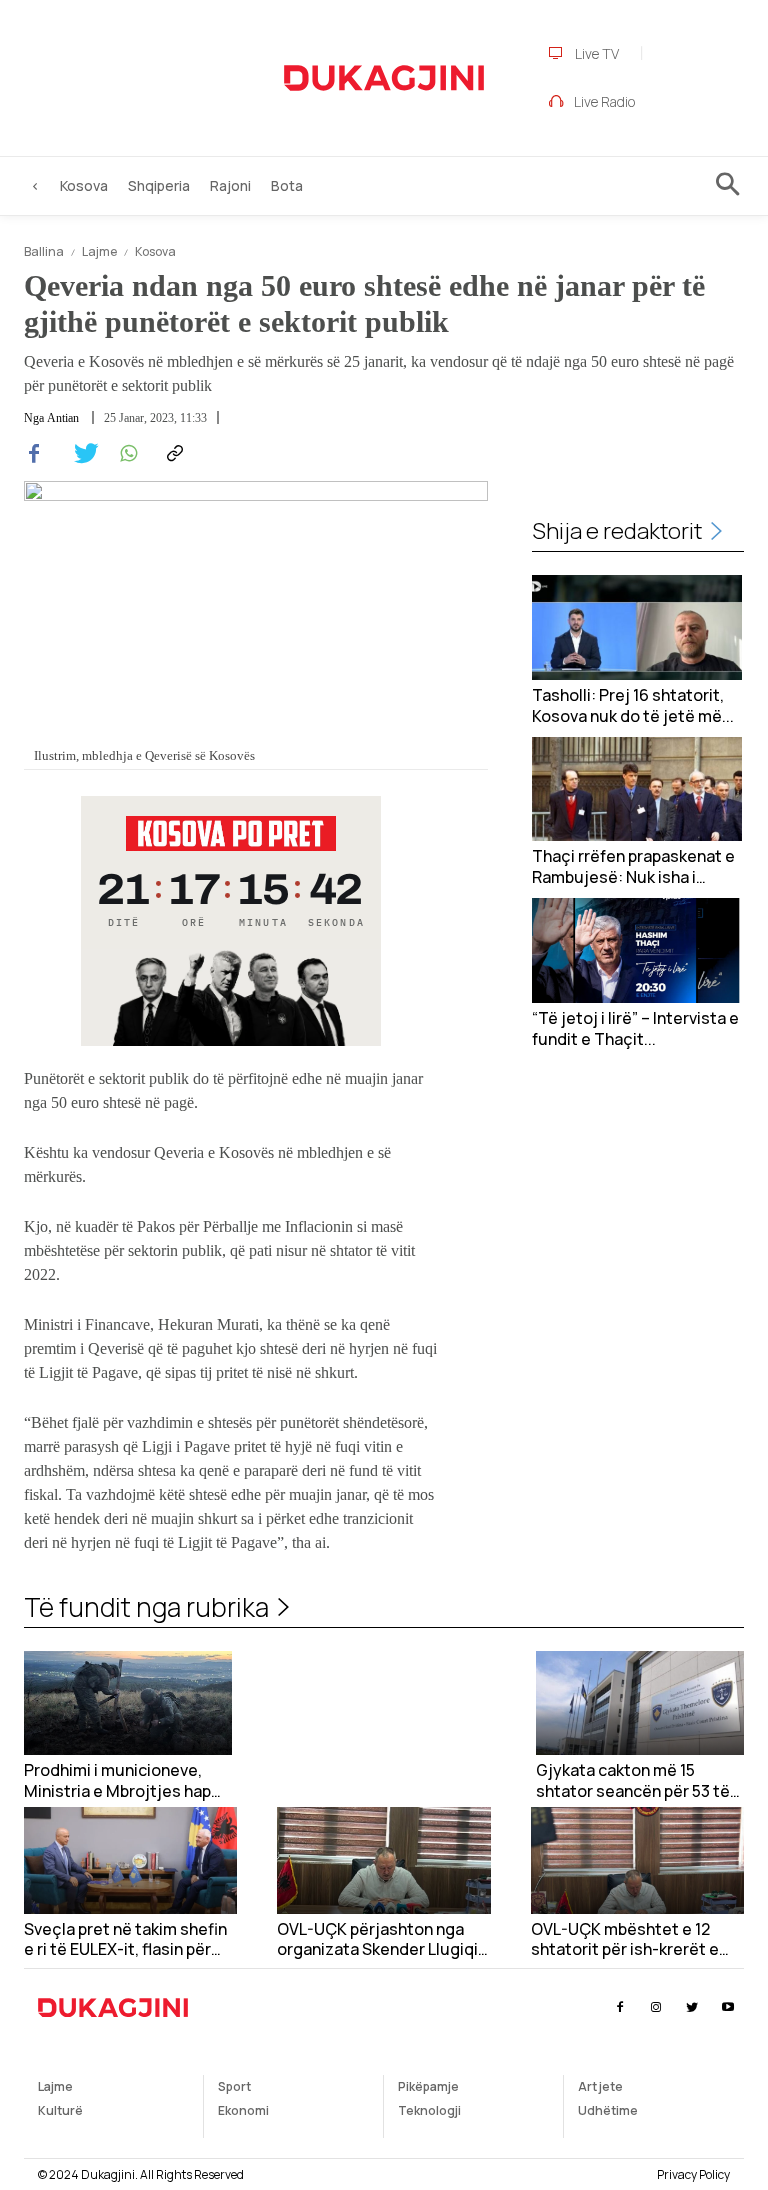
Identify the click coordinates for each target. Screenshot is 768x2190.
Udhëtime (608, 2110)
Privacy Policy (693, 2174)
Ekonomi (243, 2110)
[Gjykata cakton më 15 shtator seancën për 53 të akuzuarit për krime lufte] (640, 1703)
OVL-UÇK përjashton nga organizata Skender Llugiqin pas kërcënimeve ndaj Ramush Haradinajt (382, 1940)
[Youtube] (728, 2007)
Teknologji (429, 2110)
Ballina (44, 251)
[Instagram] (655, 2007)
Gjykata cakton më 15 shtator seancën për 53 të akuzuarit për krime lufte (633, 1781)
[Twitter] (80, 454)
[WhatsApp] (126, 454)
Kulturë (60, 2110)
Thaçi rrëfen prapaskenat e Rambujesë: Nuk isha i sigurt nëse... (633, 867)
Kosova (155, 251)
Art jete (600, 2086)
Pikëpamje (428, 2086)
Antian (63, 418)
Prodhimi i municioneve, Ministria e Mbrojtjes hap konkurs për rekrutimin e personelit (117, 1781)
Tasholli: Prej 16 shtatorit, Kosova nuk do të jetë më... (633, 706)
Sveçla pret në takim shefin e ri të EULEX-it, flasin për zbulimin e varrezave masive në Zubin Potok (129, 1940)
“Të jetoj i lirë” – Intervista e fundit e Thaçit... (635, 1029)
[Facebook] (34, 454)
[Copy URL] (172, 454)
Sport (234, 2086)
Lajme (99, 251)
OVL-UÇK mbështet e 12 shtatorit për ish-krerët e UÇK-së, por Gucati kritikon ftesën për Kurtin (632, 1940)
